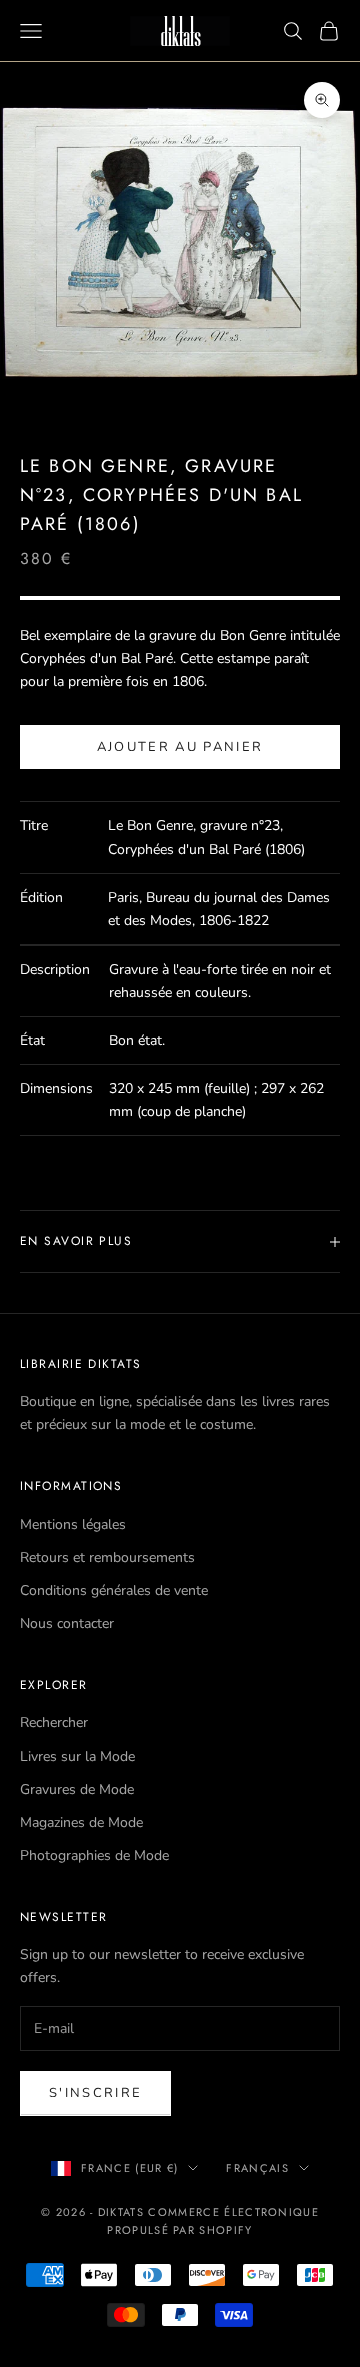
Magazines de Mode (81, 1822)
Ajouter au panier (180, 747)
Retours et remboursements (107, 1557)
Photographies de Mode (94, 1855)
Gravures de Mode (77, 1789)
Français (257, 2168)
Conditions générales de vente (114, 1590)
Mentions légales (73, 1524)
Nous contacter (67, 1623)
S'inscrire (95, 2093)
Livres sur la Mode (77, 1756)
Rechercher (54, 1722)
